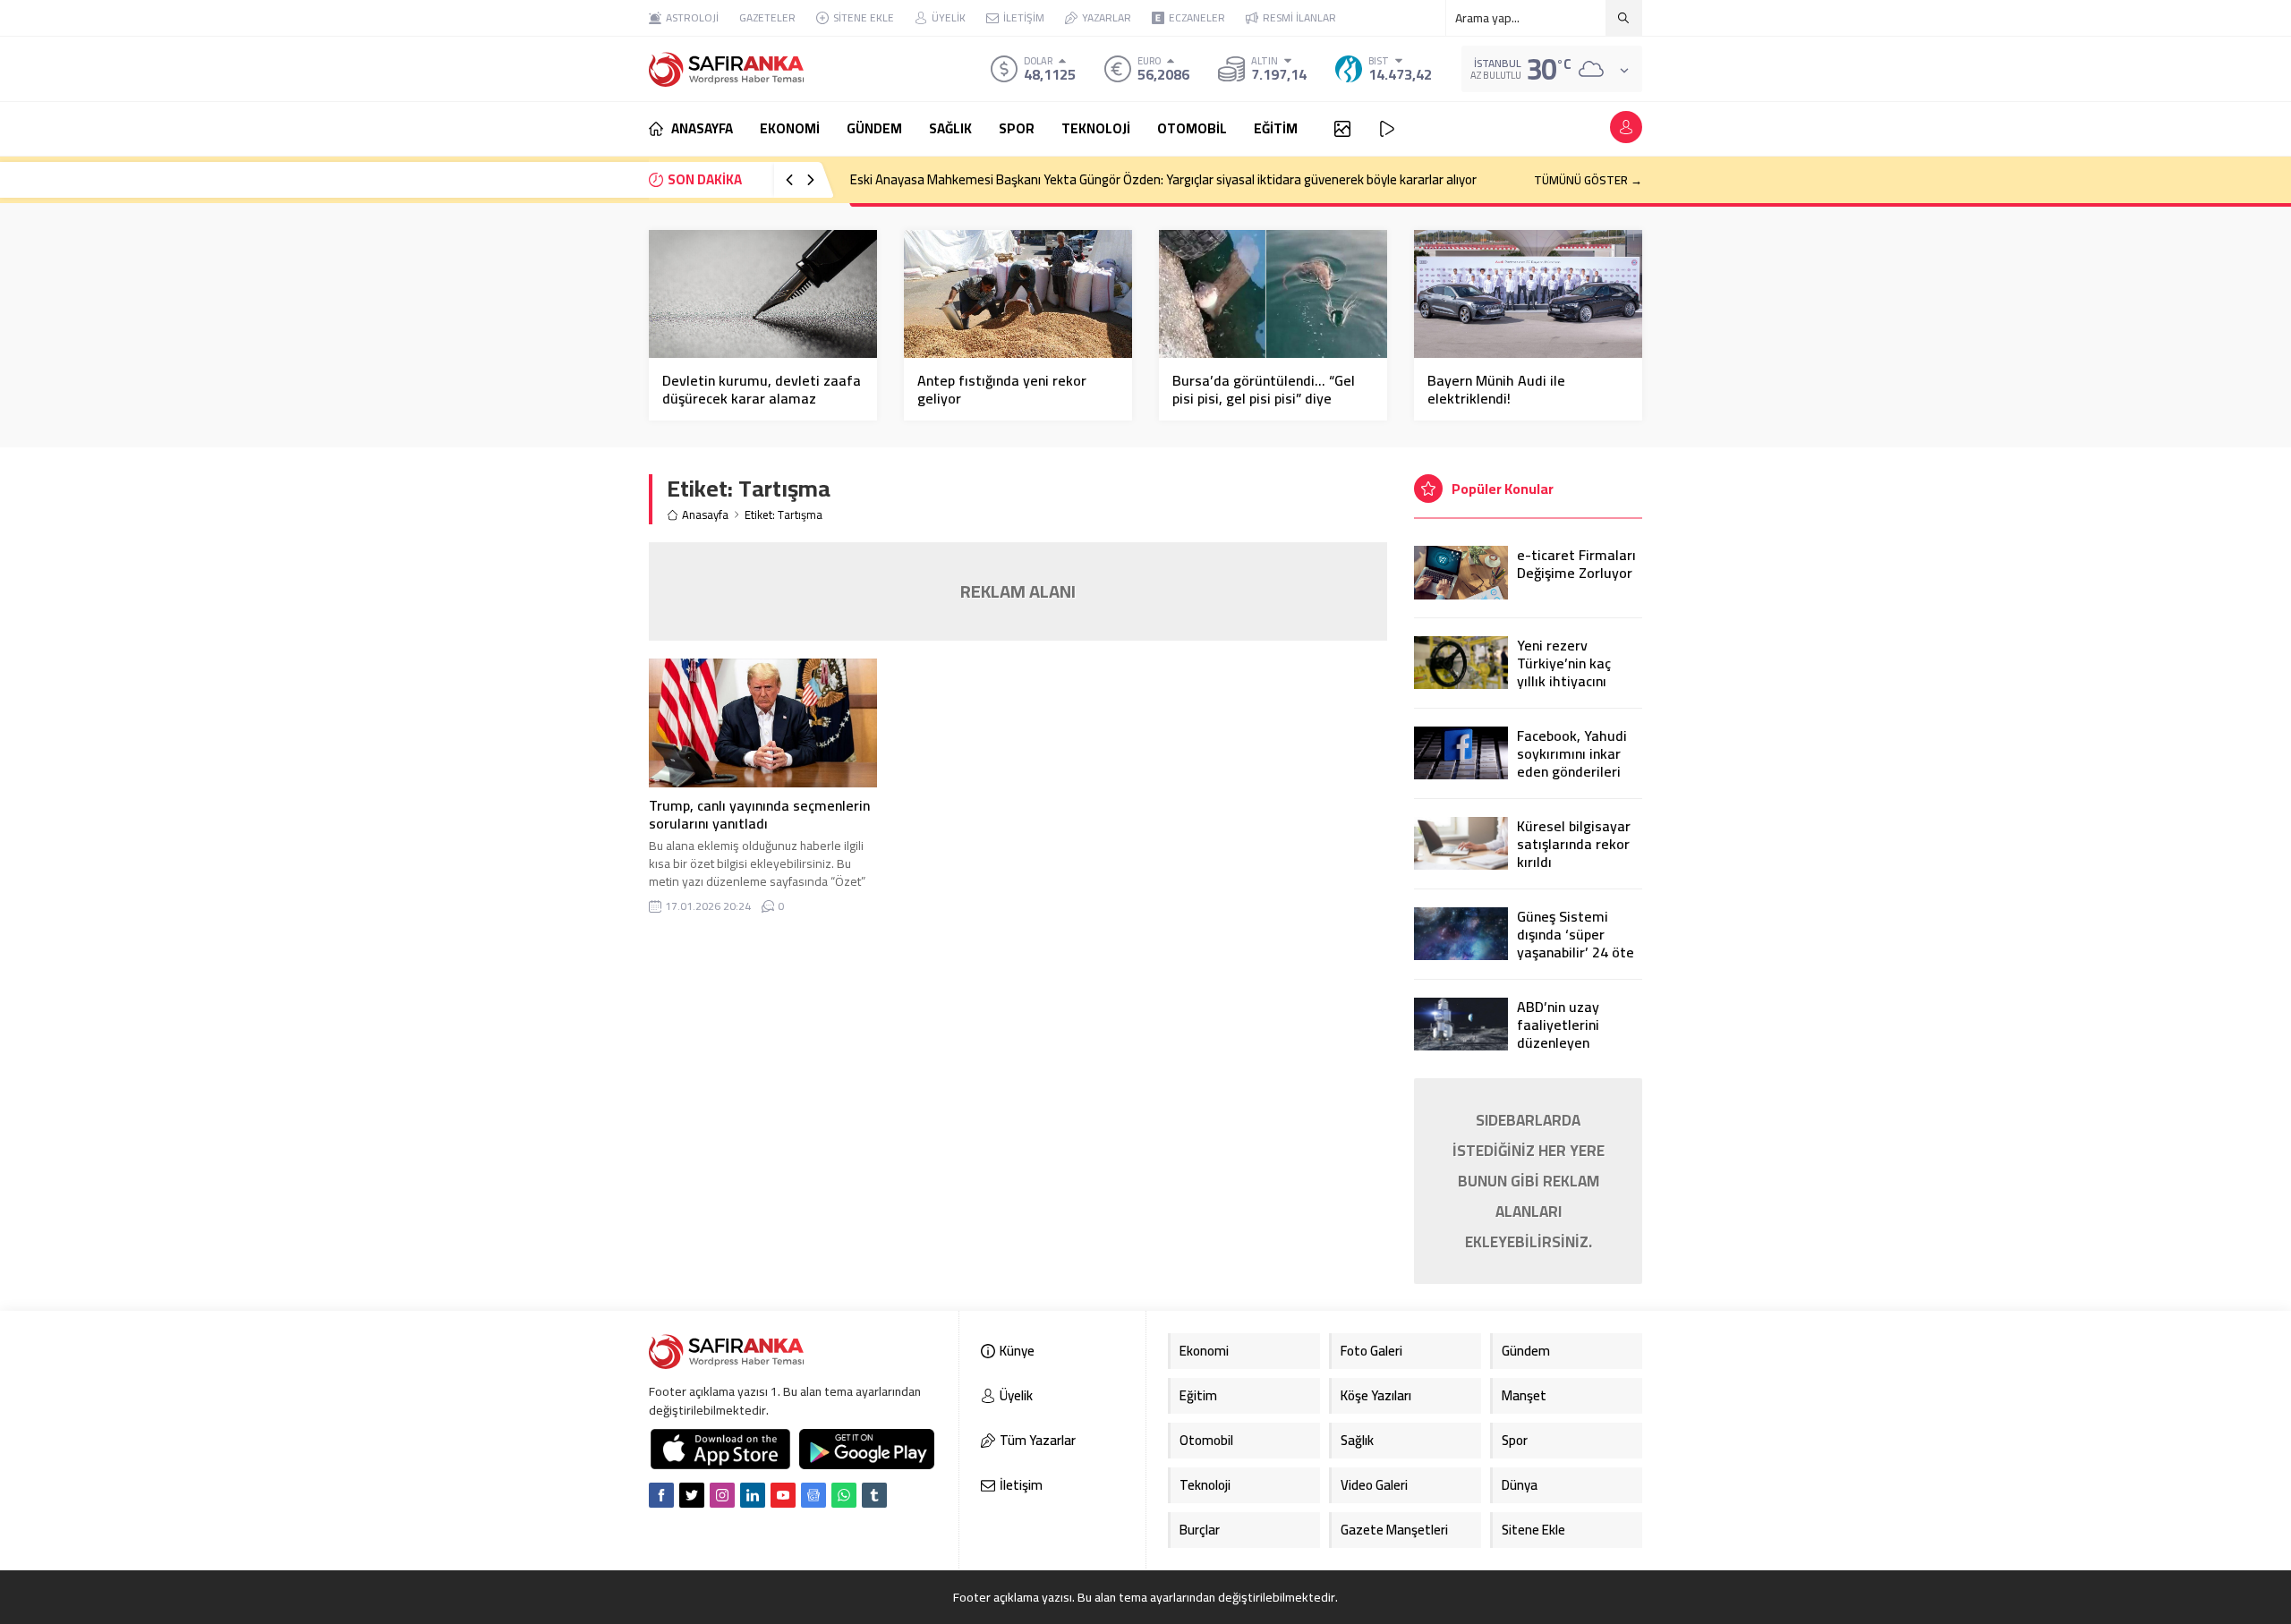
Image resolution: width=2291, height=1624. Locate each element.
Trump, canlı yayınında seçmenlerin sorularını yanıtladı (759, 814)
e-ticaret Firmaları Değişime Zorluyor (1576, 564)
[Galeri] (1342, 129)
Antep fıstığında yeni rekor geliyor (1002, 389)
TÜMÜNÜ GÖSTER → (1588, 180)
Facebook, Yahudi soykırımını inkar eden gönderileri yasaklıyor (1572, 762)
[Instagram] (722, 1495)
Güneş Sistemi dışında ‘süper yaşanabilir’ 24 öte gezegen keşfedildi (1577, 943)
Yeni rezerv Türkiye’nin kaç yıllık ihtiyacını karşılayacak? (1564, 672)
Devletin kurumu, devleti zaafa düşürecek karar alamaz (762, 389)
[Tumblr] (874, 1495)
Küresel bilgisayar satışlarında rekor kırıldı (1574, 844)
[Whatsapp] (844, 1495)
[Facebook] (661, 1495)
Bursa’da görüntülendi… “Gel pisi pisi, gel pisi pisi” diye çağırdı (1264, 398)
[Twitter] (692, 1495)
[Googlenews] (813, 1495)
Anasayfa (705, 515)
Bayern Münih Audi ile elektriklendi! (1496, 389)
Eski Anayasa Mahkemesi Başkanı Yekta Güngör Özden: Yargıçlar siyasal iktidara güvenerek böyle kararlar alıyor (1163, 179)
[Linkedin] (753, 1495)
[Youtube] (783, 1495)
